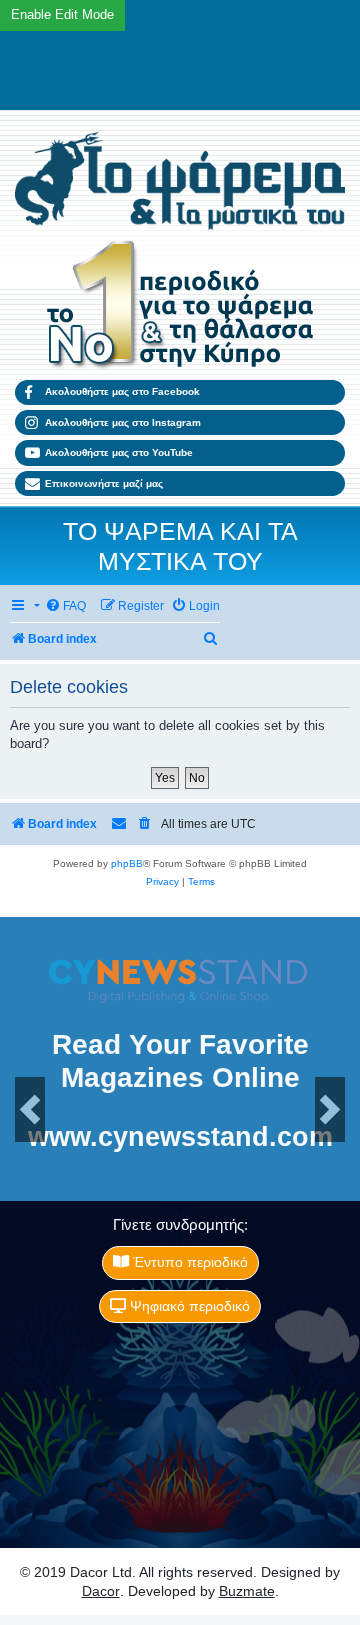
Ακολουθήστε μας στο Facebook (122, 391)
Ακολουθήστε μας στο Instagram (123, 422)
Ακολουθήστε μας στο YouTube (119, 452)
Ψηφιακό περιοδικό (188, 1306)
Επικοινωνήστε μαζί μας (104, 483)
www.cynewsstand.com (180, 1137)
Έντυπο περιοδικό (188, 1262)
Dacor (101, 1591)
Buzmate (247, 1591)
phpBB (127, 863)
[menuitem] (65, 606)
